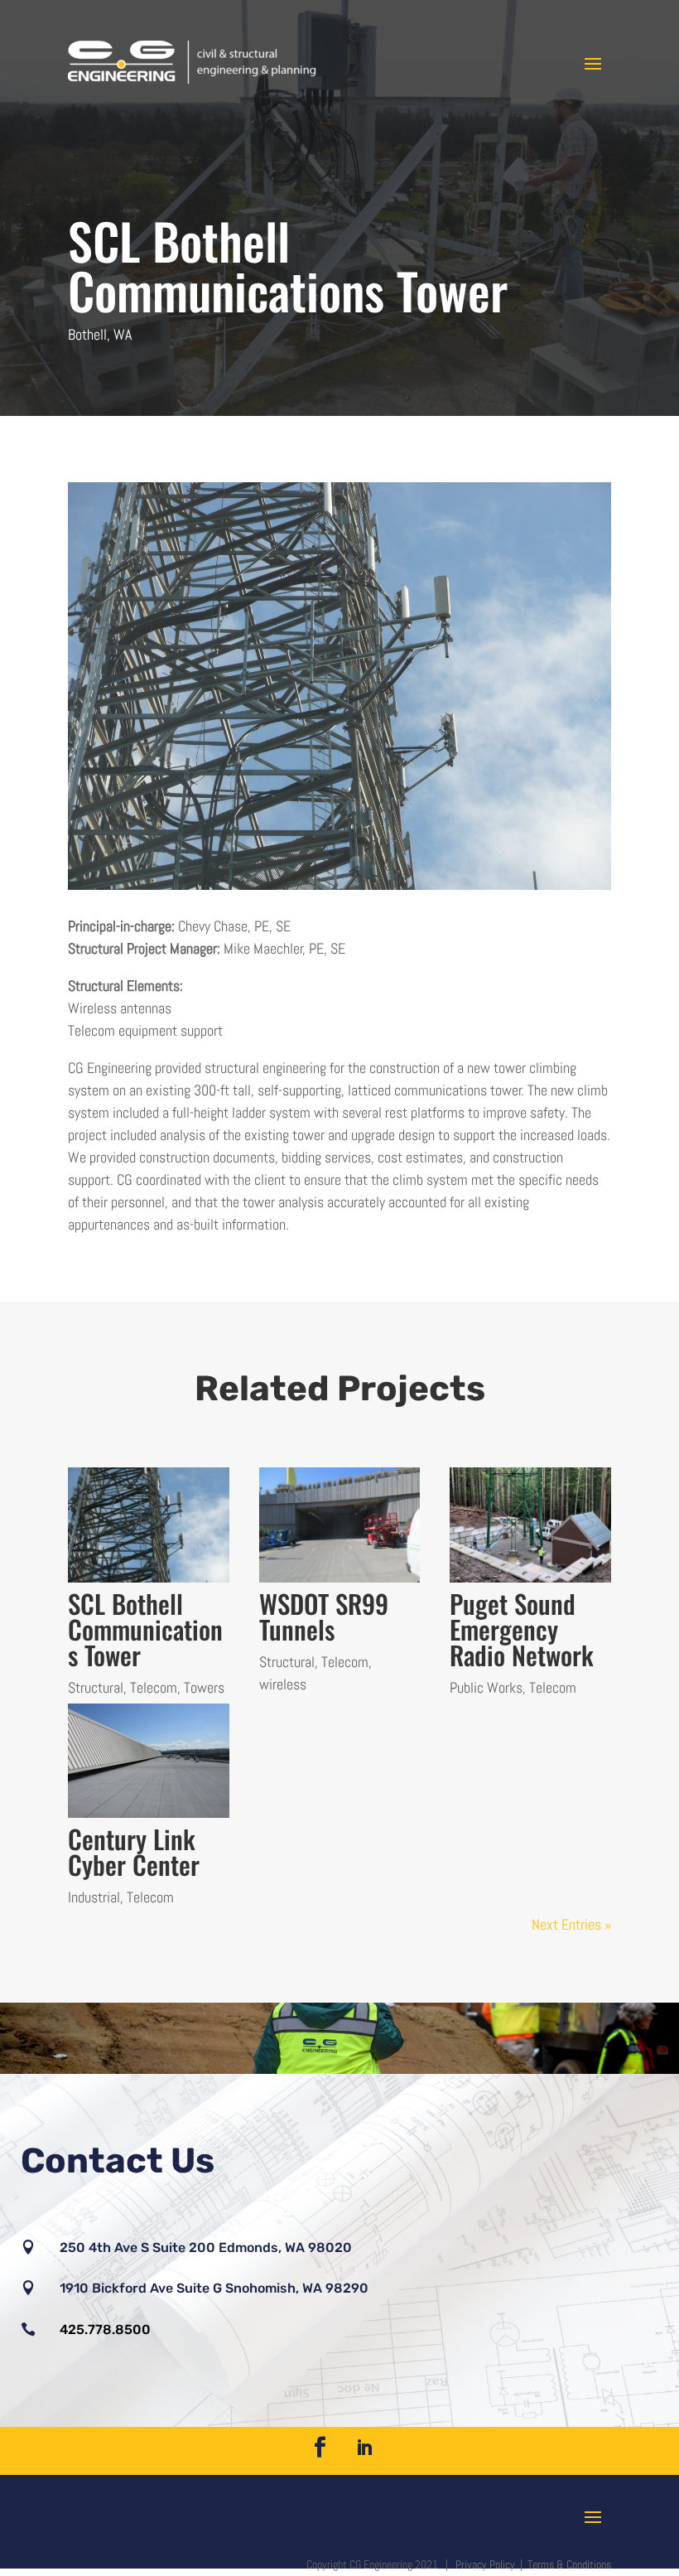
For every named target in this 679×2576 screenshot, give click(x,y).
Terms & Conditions (569, 2564)
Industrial (94, 1897)
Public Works (486, 1687)
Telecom (154, 1687)
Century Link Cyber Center (134, 1851)
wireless (283, 1684)
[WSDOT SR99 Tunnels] (340, 1525)
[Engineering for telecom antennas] (339, 889)
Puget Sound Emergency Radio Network (522, 1629)
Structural (96, 1687)
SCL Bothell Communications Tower (145, 1629)
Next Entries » (571, 1924)
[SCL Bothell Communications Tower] (149, 1525)
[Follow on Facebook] (320, 2448)
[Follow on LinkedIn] (364, 2448)
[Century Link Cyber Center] (149, 1761)
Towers (204, 1687)
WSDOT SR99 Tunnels (324, 1616)
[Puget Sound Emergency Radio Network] (530, 1525)
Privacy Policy (486, 2564)
